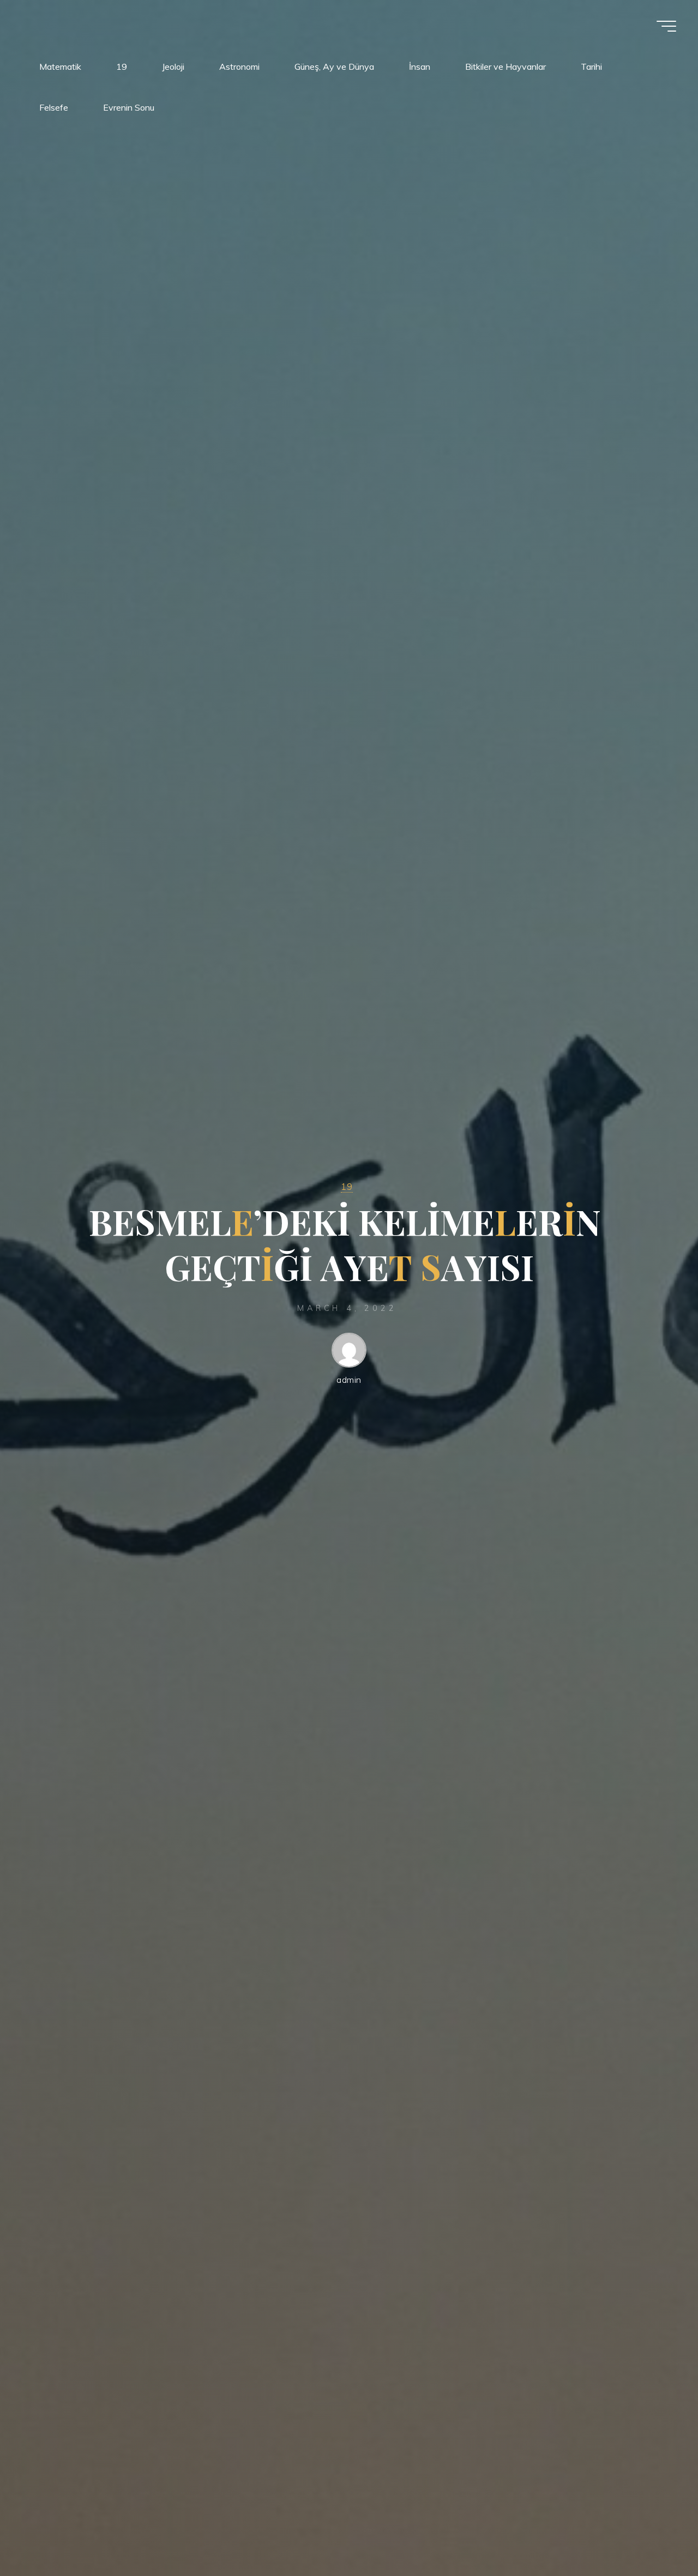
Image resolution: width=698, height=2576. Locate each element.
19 (347, 1186)
